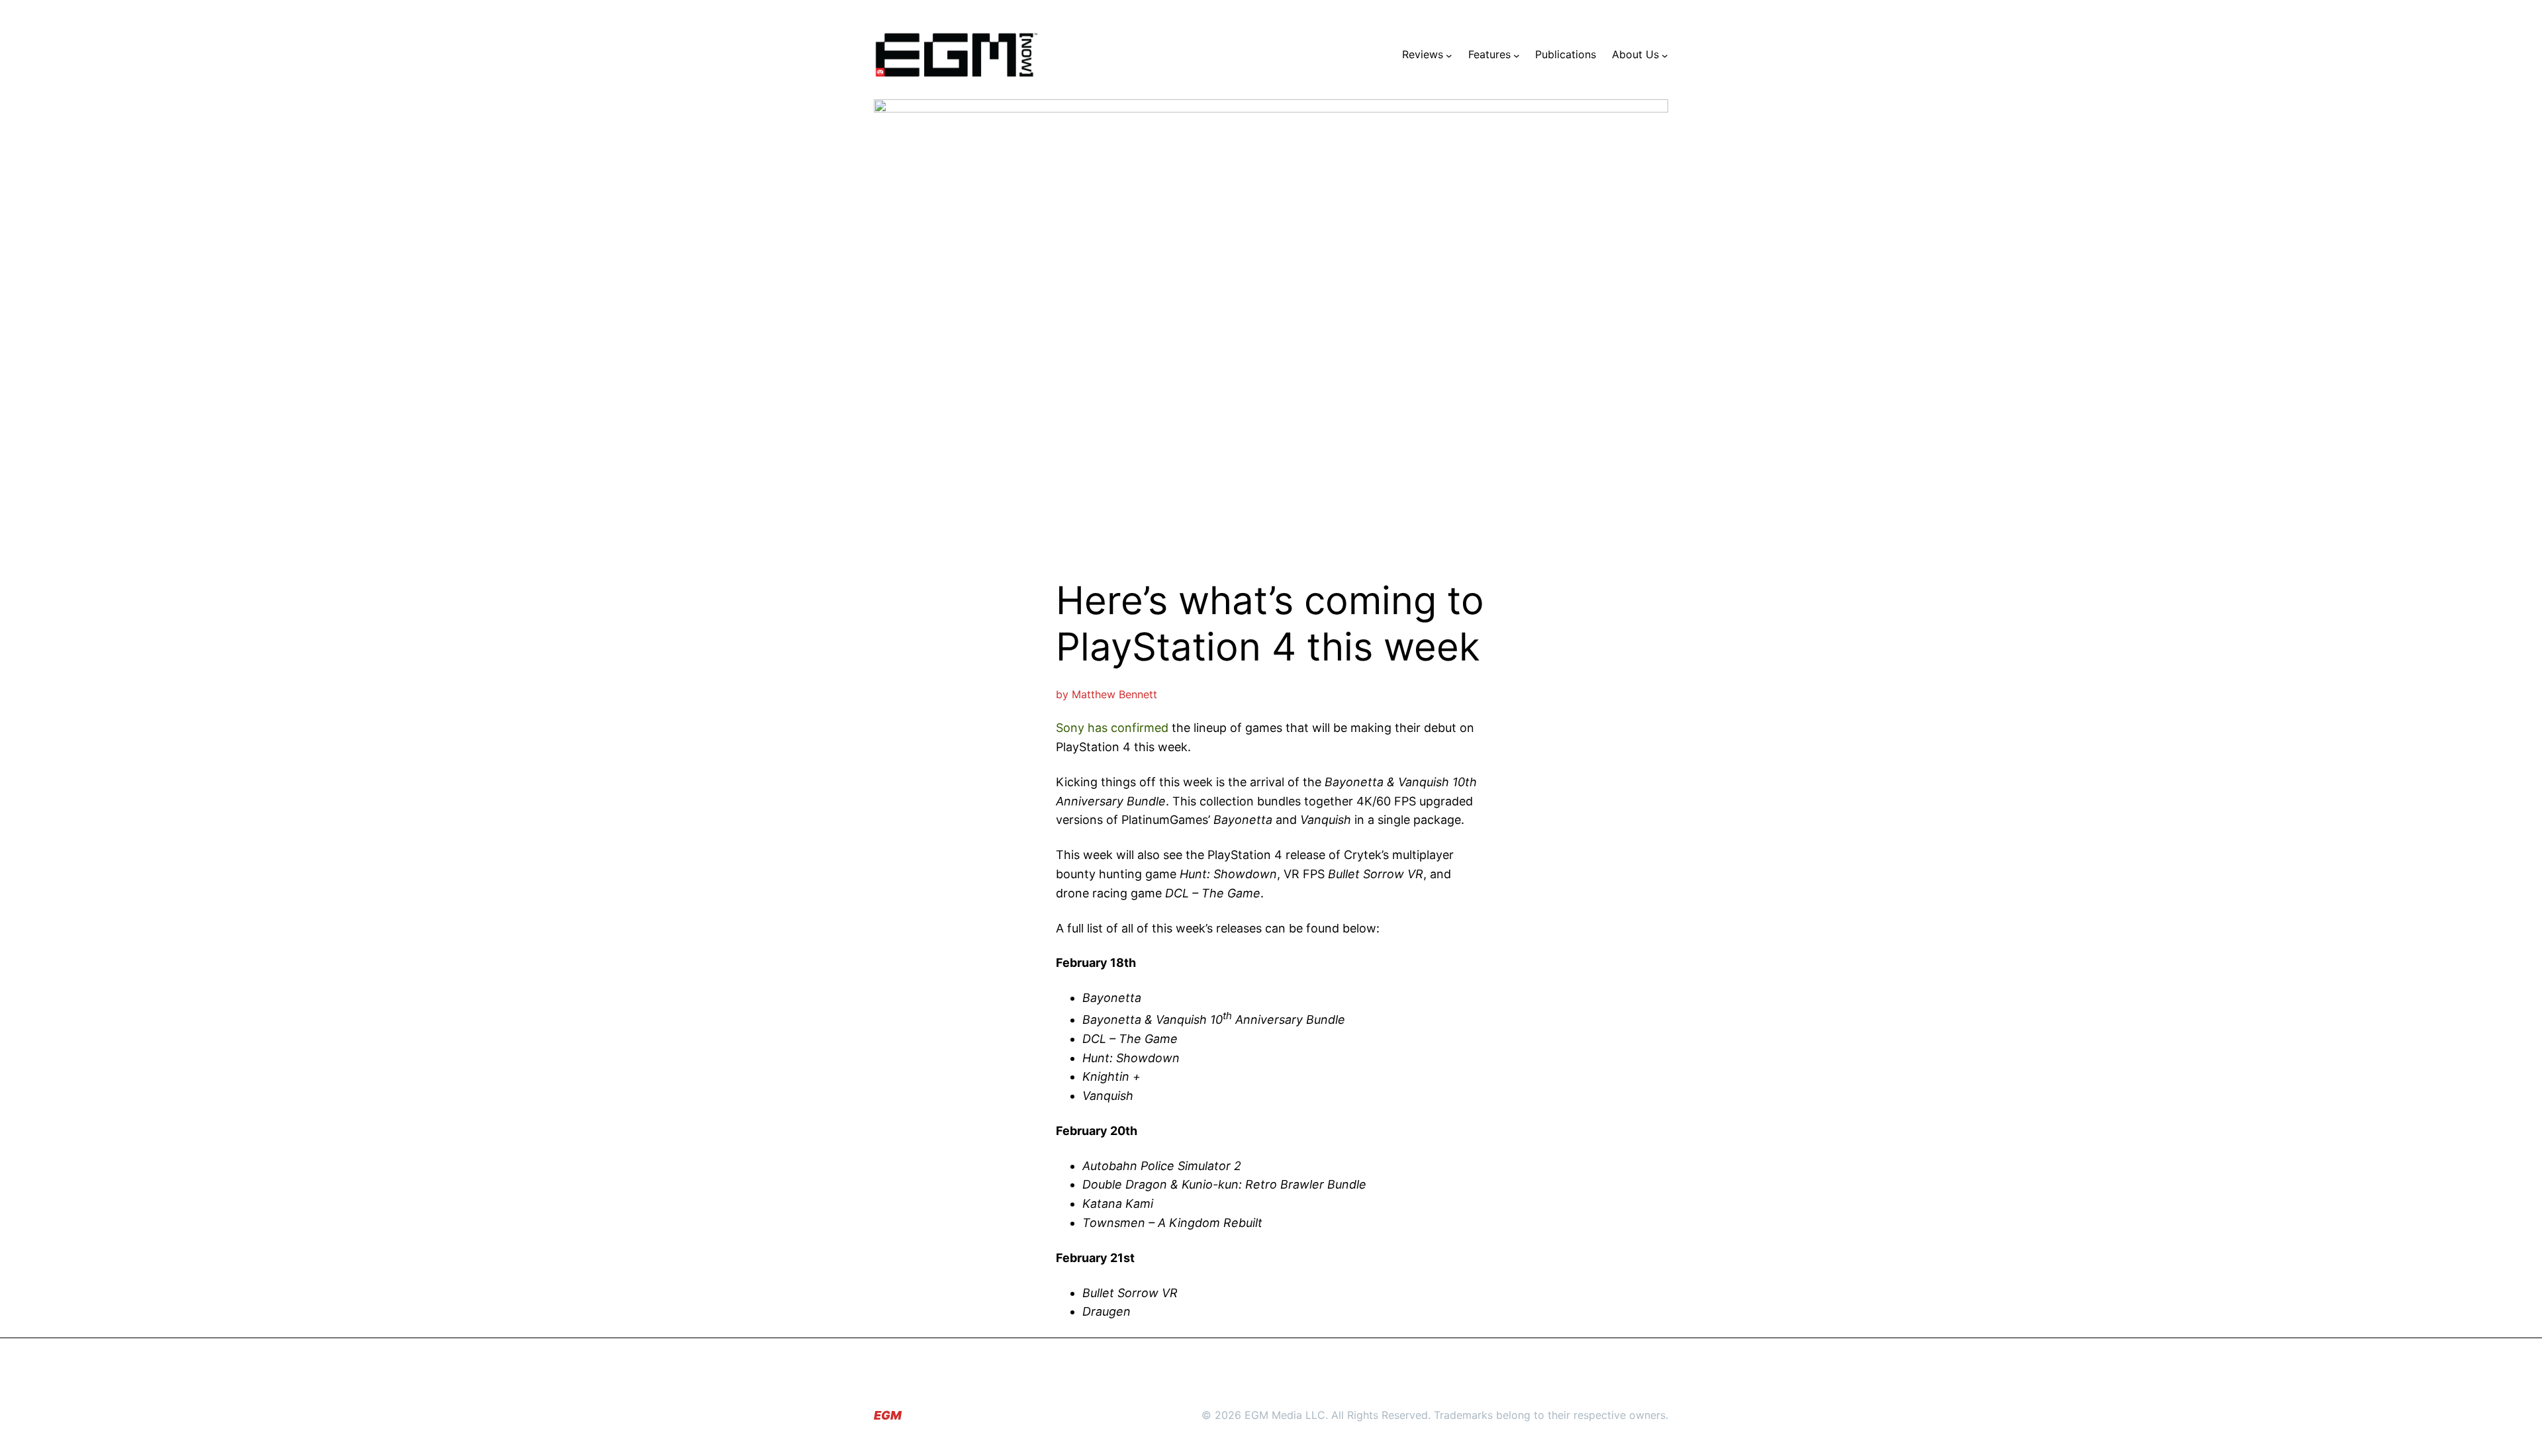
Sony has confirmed (1112, 728)
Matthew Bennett (1114, 694)
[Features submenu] (1517, 55)
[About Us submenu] (1665, 55)
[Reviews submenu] (1449, 55)
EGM (888, 1415)
